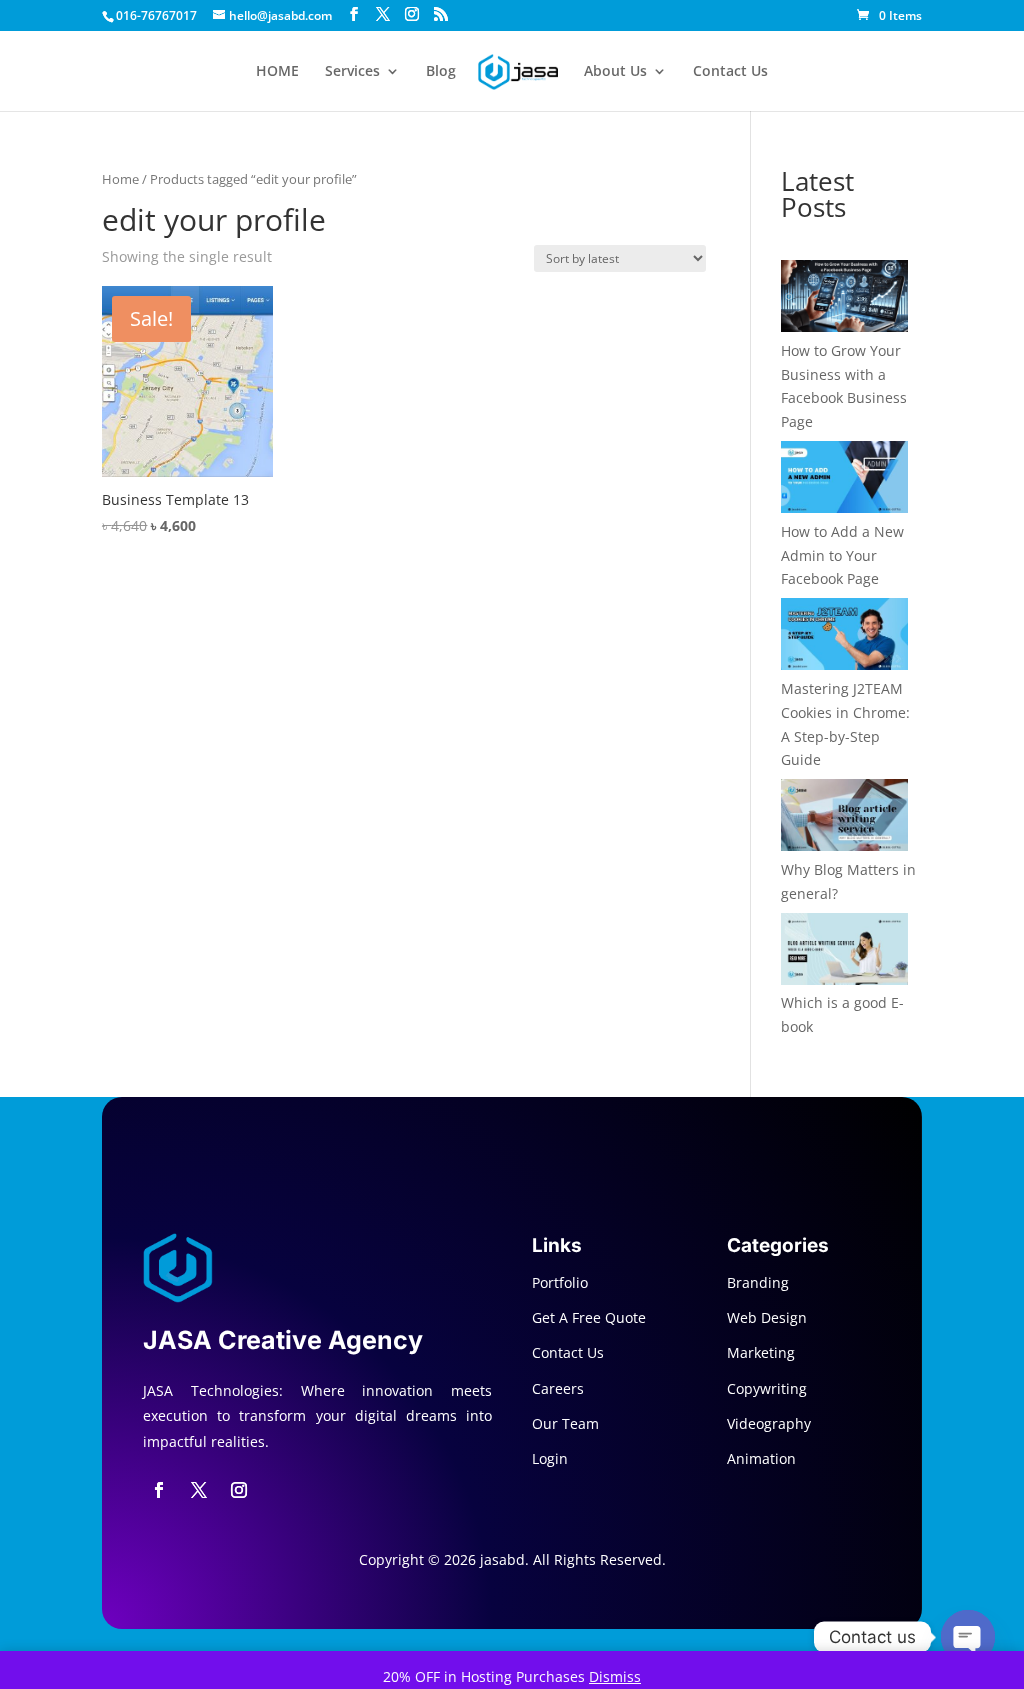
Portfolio (560, 1282)
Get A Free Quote (589, 1317)
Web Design (767, 1317)
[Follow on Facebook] (159, 1490)
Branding (758, 1282)
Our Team (565, 1423)
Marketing (761, 1352)
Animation (761, 1458)
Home (120, 179)
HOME (277, 72)
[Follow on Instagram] (239, 1490)
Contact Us (730, 72)
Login (550, 1458)
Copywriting (767, 1388)
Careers (558, 1388)
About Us (615, 72)
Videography (769, 1423)
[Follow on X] (199, 1490)
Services (352, 72)
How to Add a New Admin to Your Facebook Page (842, 555)
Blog (441, 72)
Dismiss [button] (615, 1676)
